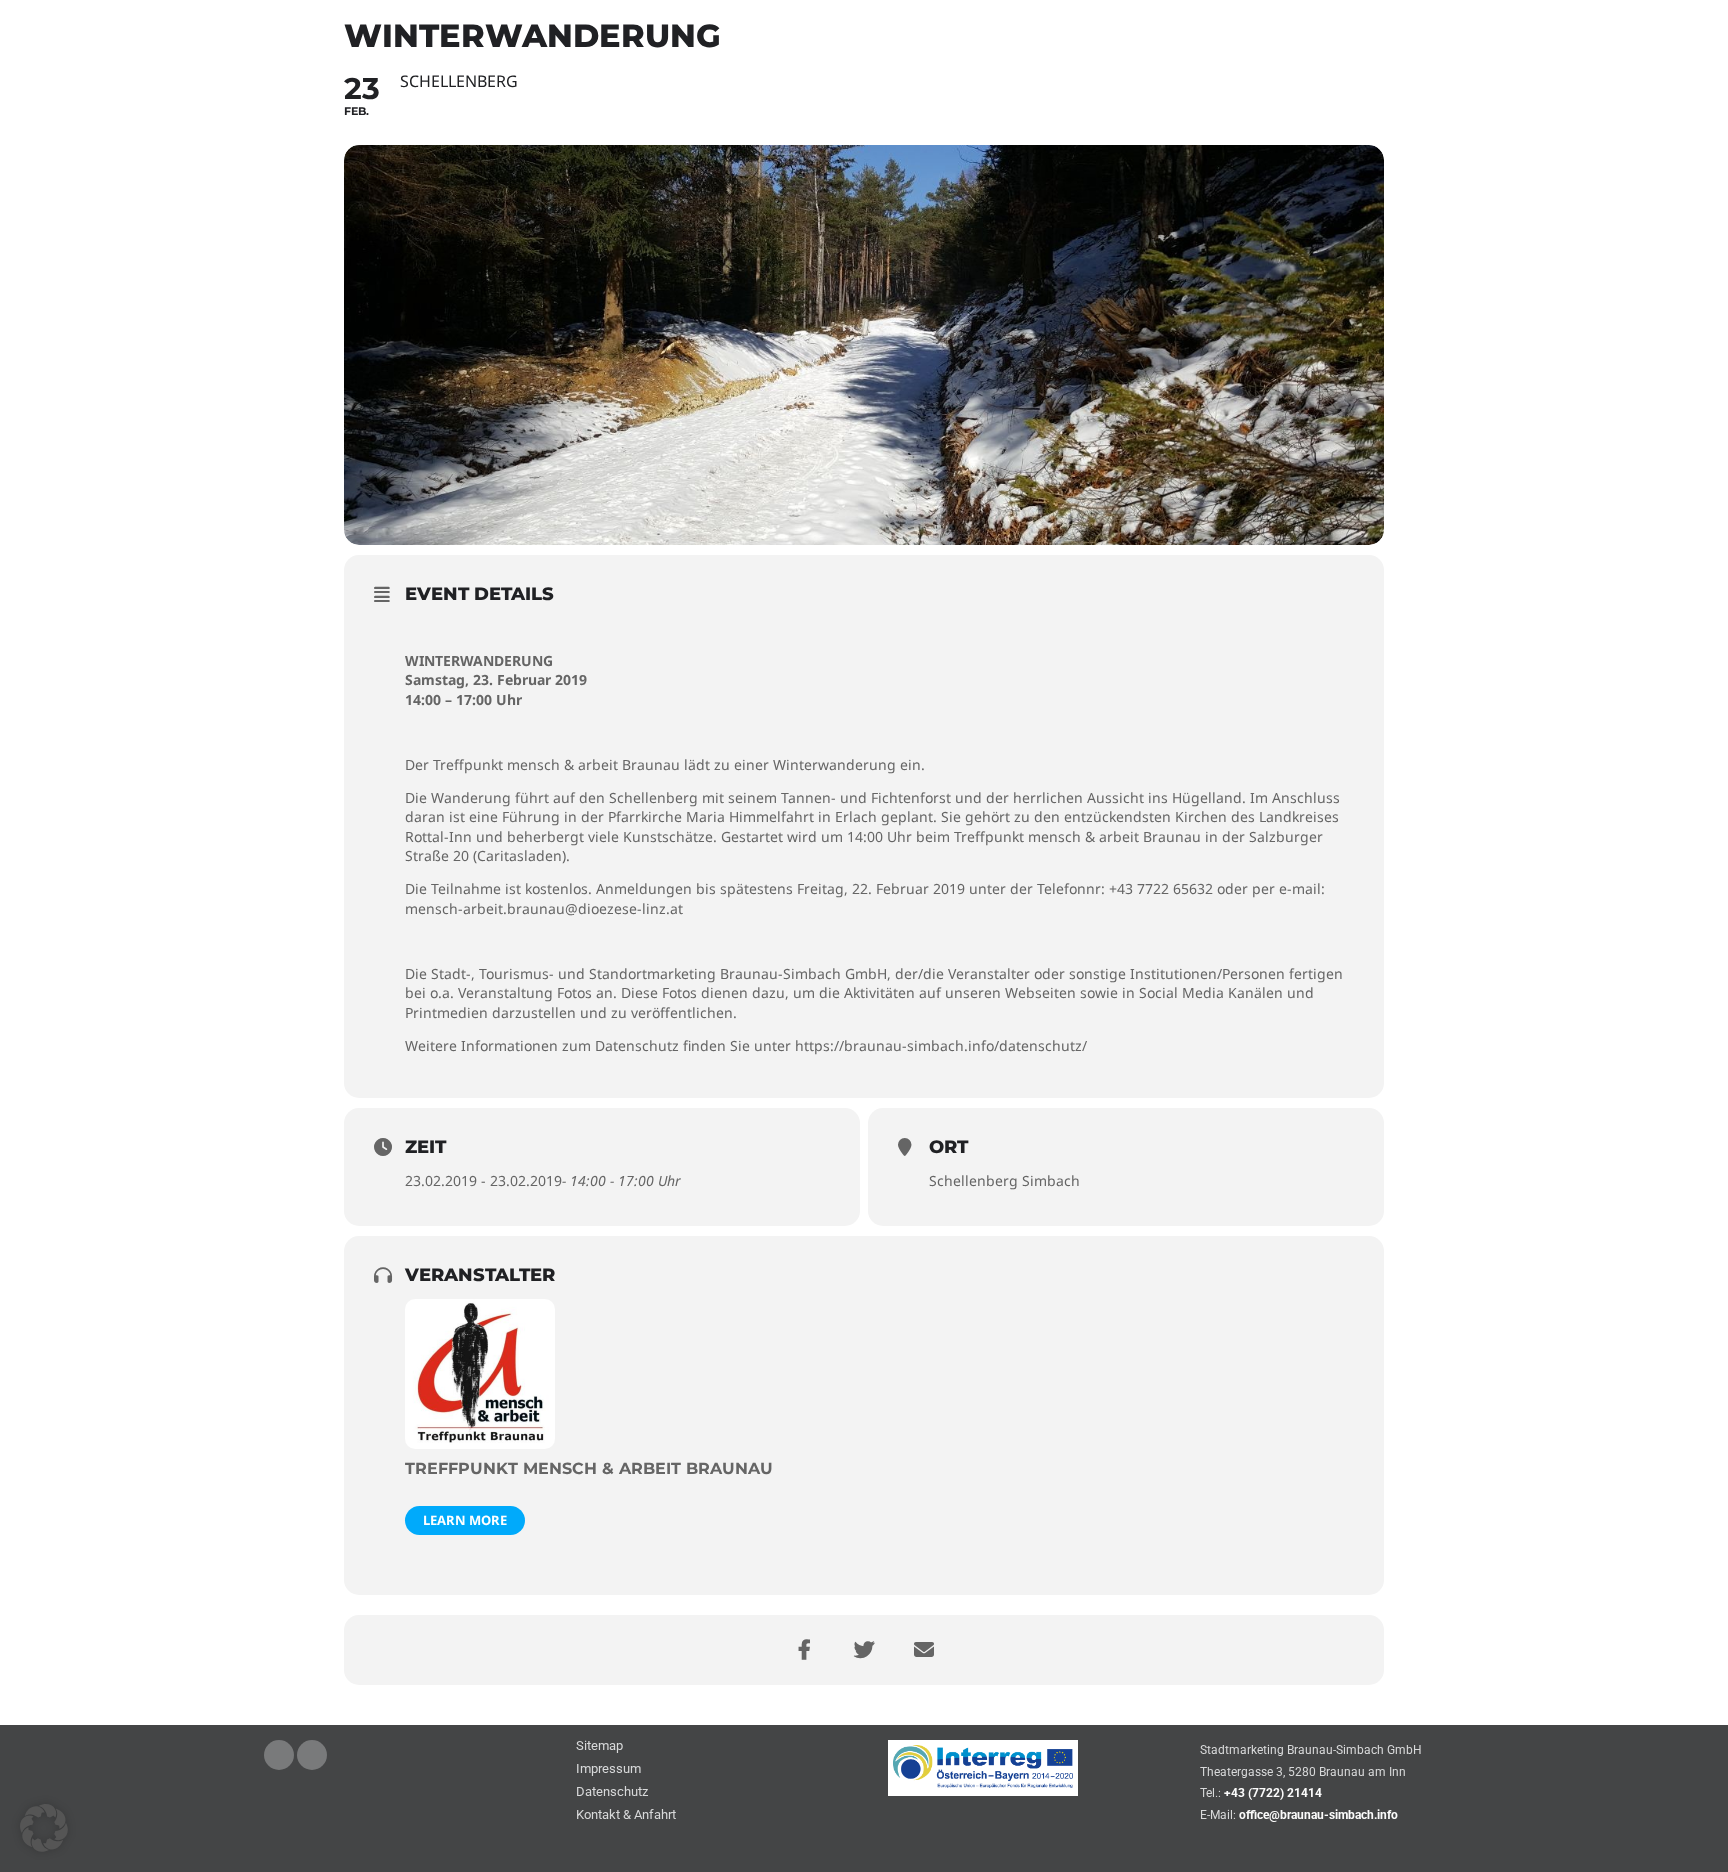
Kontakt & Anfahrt (626, 1815)
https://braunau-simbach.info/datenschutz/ (941, 1045)
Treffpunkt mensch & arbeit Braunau (589, 1468)
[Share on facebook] (804, 1650)
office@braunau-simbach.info (1318, 1815)
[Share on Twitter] (864, 1650)
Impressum (608, 1769)
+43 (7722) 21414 (1273, 1793)
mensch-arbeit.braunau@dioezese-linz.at (544, 908)
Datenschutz (612, 1792)
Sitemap (599, 1746)
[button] (44, 1828)
